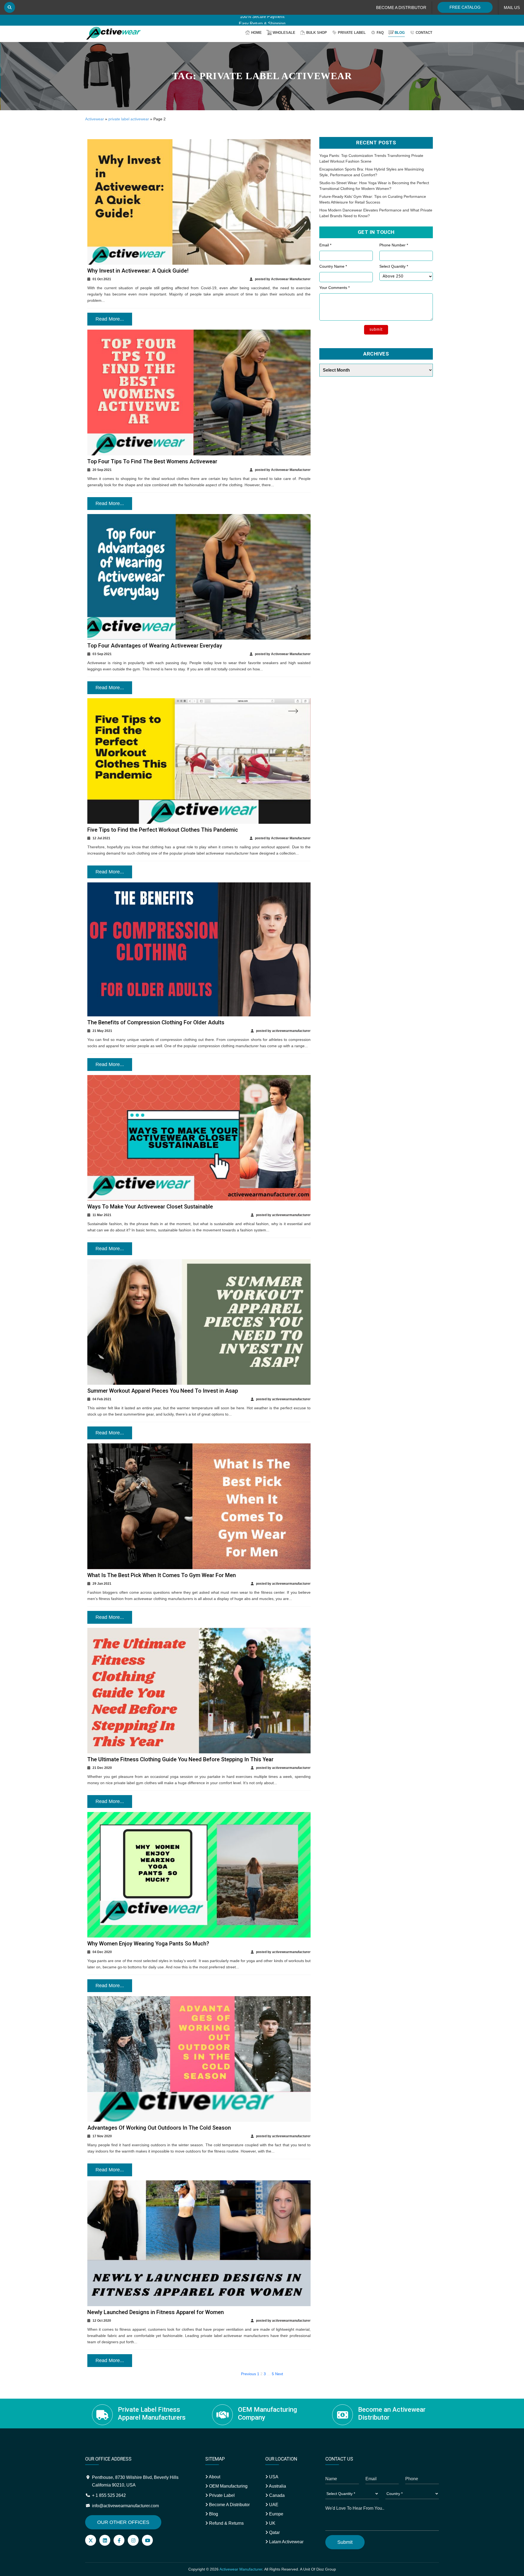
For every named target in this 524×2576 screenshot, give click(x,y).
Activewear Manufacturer (241, 2569)
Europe (276, 2514)
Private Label (352, 33)
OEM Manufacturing (228, 2486)
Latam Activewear (286, 2542)
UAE (273, 2505)
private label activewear (129, 119)
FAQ (380, 33)
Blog (400, 33)
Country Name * (333, 266)
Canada (276, 2495)
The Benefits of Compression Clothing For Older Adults (156, 1022)
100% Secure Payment (262, 20)
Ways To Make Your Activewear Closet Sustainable (150, 1207)
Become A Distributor (229, 2505)
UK (272, 2523)
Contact (424, 33)
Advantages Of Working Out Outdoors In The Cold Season (159, 2128)
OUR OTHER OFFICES (123, 2522)
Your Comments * (334, 288)
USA (273, 2477)
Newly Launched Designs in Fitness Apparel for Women (156, 2312)
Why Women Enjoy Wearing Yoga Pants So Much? (148, 1944)
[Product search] (10, 7)
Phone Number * (394, 245)
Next (279, 2374)
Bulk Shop (317, 33)
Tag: (262, 76)
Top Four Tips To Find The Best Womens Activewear (152, 461)
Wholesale (284, 33)
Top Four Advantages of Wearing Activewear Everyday (155, 646)
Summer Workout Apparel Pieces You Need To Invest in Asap (163, 1391)
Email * (325, 245)
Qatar (274, 2532)
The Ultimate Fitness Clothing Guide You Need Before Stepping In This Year (180, 1759)
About (214, 2477)
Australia (277, 2486)
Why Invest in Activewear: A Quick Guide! (138, 271)
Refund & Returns (226, 2523)
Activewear (95, 119)
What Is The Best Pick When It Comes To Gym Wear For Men (162, 1575)
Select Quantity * (394, 266)
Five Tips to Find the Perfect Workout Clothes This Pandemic (163, 830)
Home (256, 33)
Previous (248, 2374)
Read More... (110, 319)
